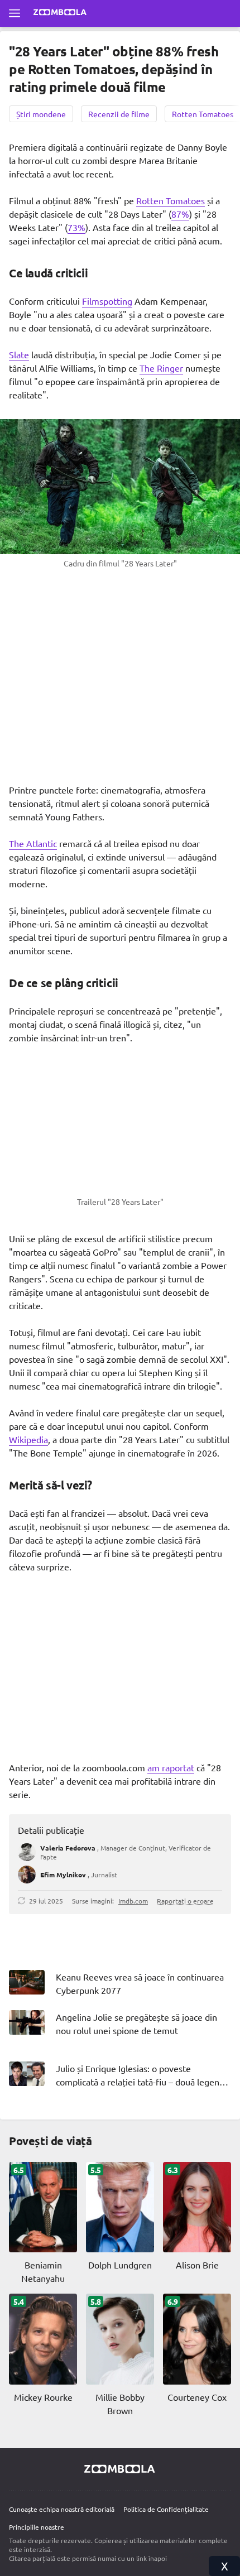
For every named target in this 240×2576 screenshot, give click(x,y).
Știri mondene (41, 114)
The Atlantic (33, 843)
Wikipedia (28, 1439)
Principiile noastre (37, 2527)
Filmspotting (107, 301)
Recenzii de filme (119, 114)
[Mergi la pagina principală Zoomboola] (60, 13)
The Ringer (161, 368)
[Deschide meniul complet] (15, 13)
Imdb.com (133, 1901)
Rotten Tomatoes (171, 200)
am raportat (171, 1767)
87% (180, 214)
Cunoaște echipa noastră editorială (62, 2509)
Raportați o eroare (185, 1901)
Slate (19, 354)
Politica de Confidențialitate (166, 2509)
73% (76, 227)
